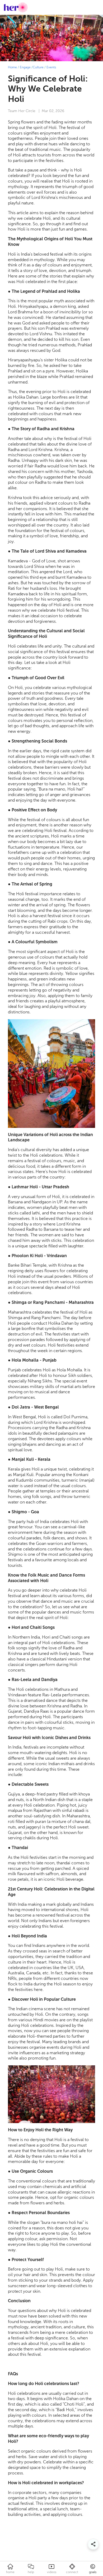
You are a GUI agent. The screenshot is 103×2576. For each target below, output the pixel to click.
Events (51, 67)
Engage (25, 67)
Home (12, 67)
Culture (38, 67)
